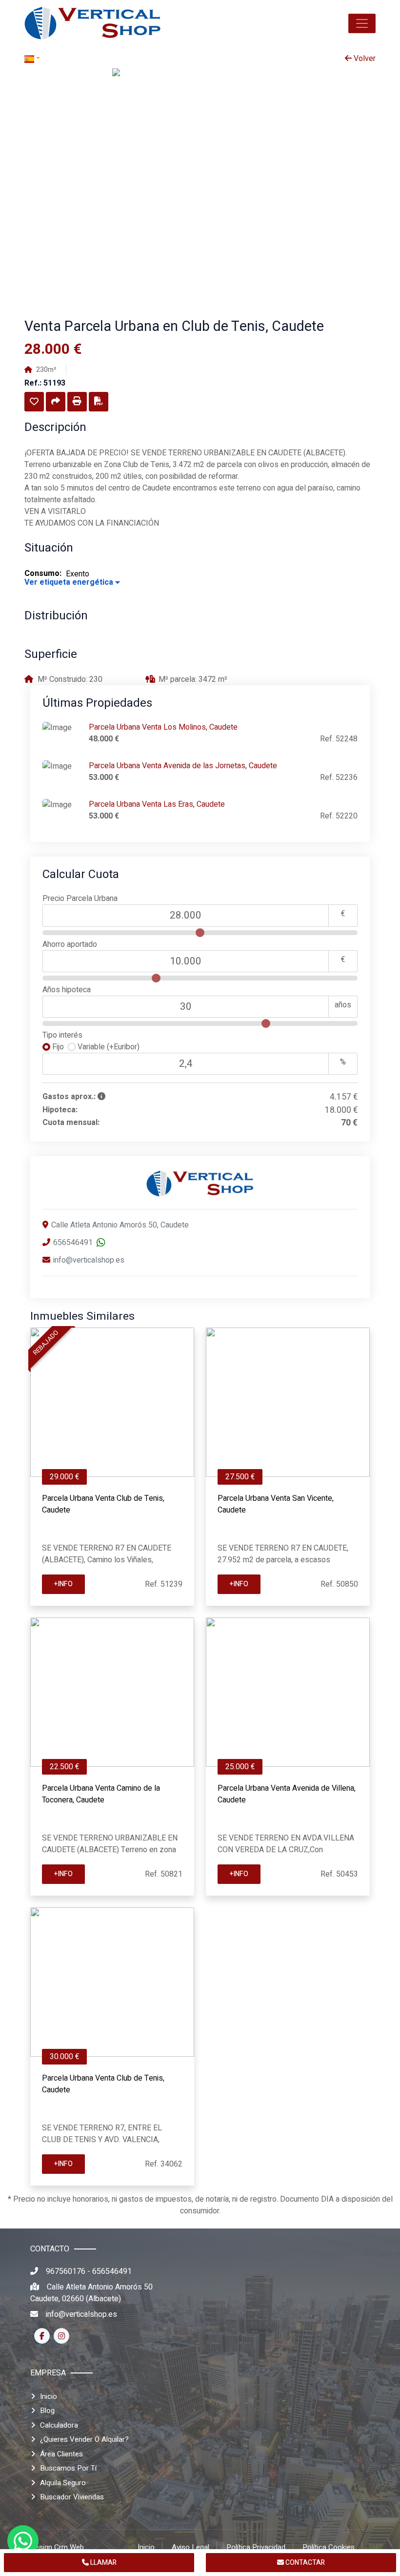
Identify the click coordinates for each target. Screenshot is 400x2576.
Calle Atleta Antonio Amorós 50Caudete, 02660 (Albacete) (91, 2293)
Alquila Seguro (63, 2483)
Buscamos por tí (68, 2468)
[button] (362, 23)
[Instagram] (61, 2336)
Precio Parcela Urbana (80, 899)
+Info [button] (63, 1584)
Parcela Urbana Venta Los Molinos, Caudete (163, 727)
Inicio (49, 2396)
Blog (47, 2411)
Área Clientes (61, 2454)
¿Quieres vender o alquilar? (84, 2439)
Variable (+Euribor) (108, 1047)
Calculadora (59, 2425)
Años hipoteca (67, 990)
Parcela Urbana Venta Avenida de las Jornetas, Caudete (183, 766)
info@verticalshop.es (89, 1260)
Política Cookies (329, 2547)
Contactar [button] (304, 2563)
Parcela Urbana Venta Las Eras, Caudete (157, 804)
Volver (364, 59)
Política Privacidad (256, 2547)
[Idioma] (112, 59)
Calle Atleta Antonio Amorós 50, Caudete (120, 1225)
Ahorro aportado (70, 944)
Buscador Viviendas (72, 2497)
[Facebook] (42, 2336)
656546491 (73, 1243)
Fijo (59, 1047)
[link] (93, 23)
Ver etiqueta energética (70, 582)
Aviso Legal (190, 2547)
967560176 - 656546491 (89, 2271)
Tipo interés (62, 1035)
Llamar (103, 2563)
